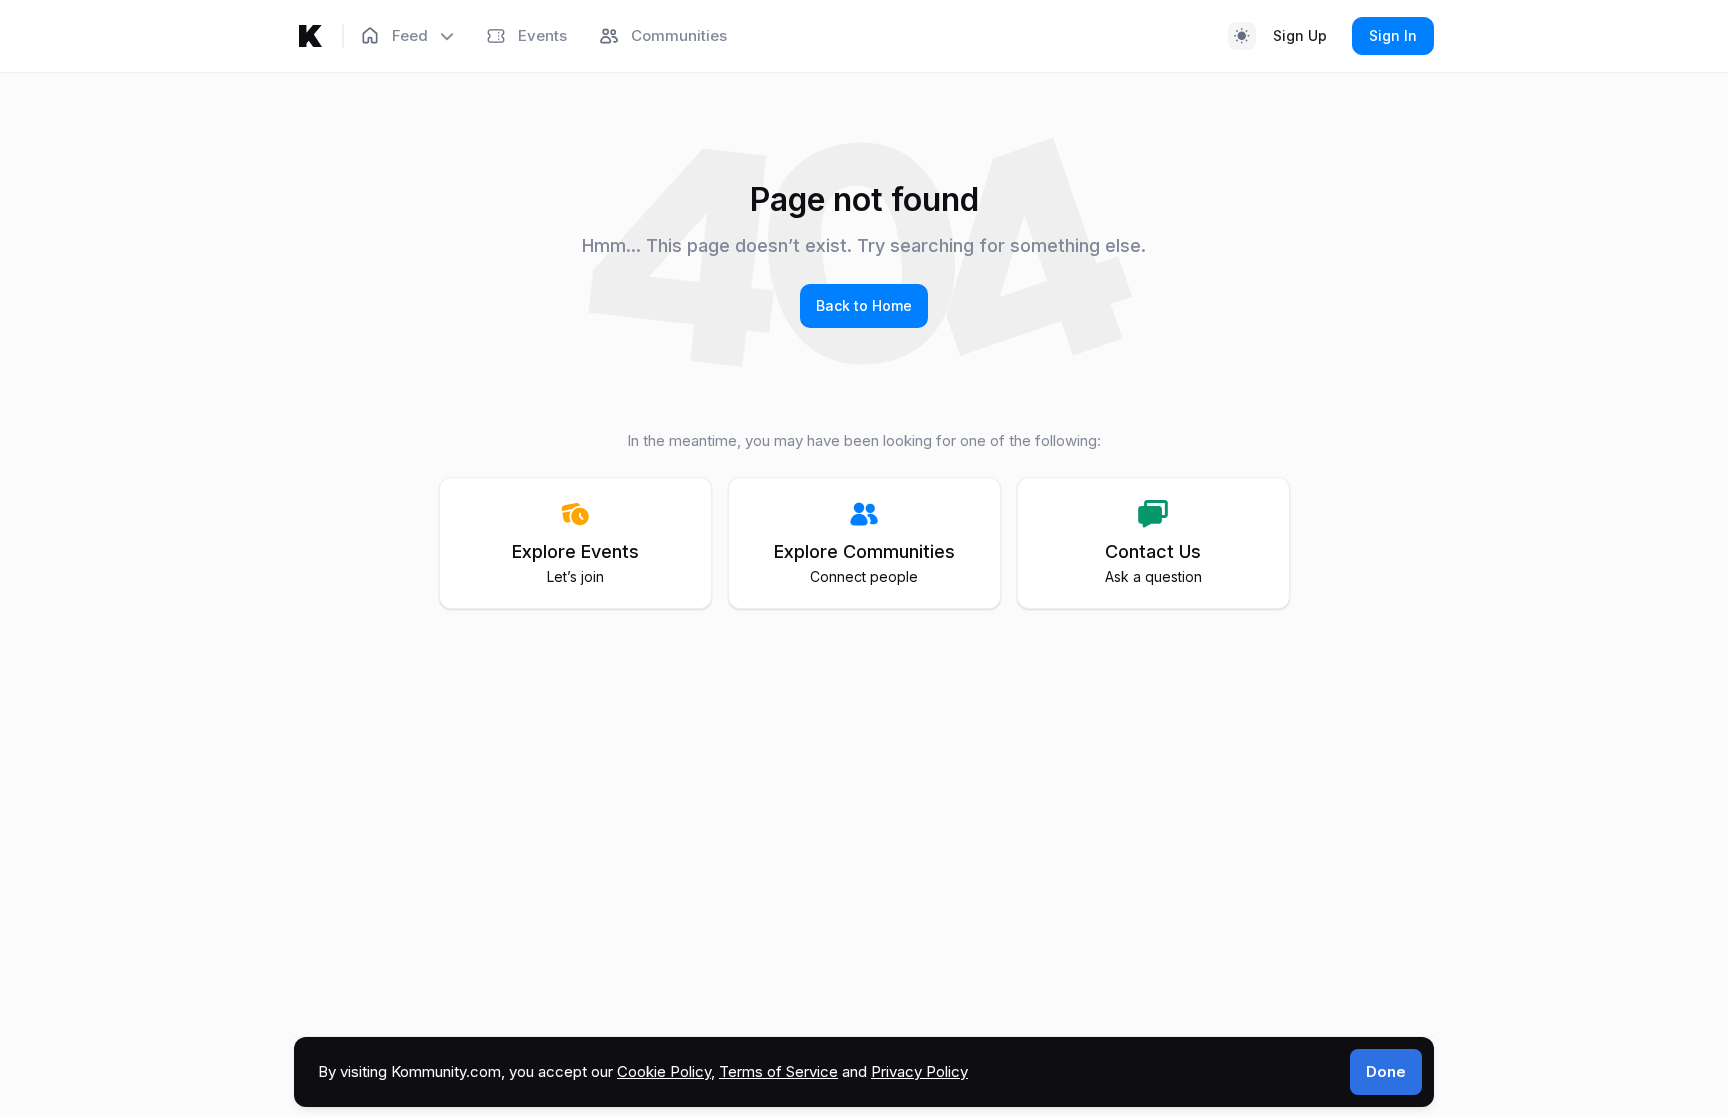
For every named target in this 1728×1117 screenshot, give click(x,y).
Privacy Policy (919, 1071)
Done (1386, 1071)
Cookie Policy (664, 1071)
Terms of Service (778, 1071)
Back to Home (864, 305)
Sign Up (1300, 35)
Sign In (1393, 35)
